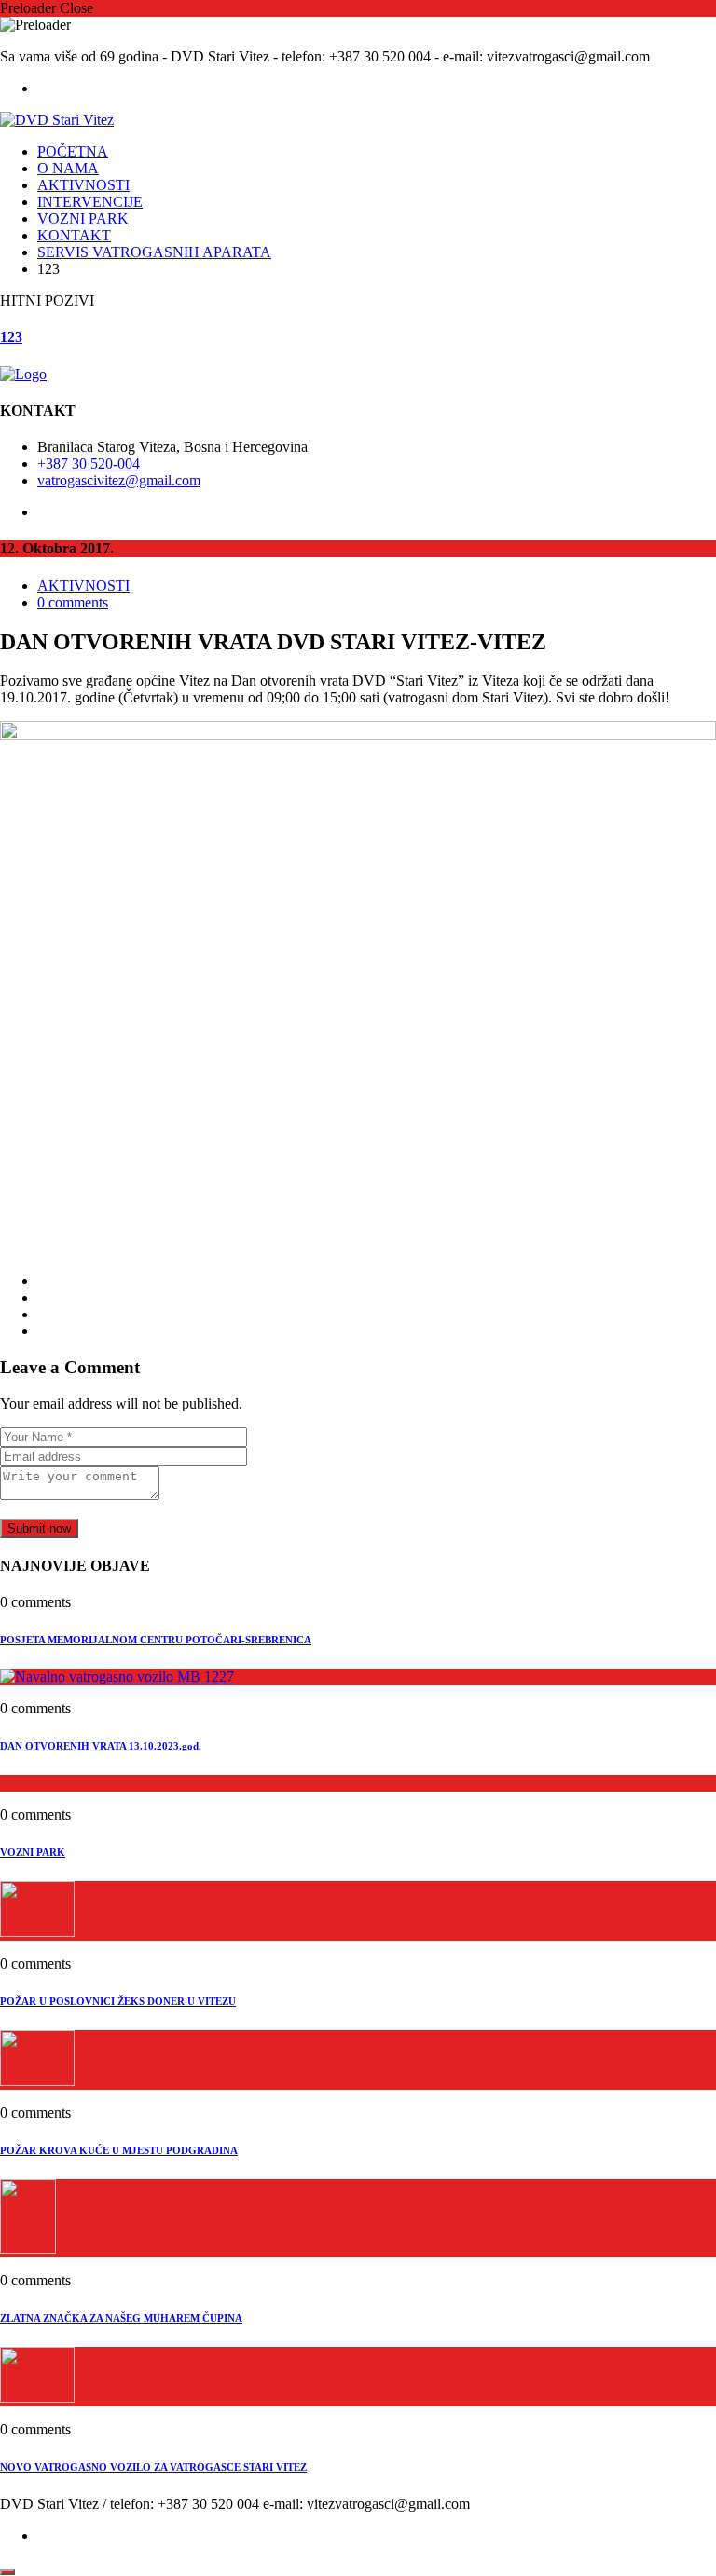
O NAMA (68, 168)
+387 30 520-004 (89, 463)
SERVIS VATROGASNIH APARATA (154, 252)
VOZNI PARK (83, 218)
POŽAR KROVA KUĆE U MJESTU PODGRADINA (119, 2150)
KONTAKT (74, 235)
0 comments (73, 602)
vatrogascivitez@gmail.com (119, 480)
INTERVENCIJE (90, 202)
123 (11, 337)
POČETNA (73, 151)
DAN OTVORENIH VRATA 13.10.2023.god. (101, 1746)
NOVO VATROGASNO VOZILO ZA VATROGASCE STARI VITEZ (153, 2467)
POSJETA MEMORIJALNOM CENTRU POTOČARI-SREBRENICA (156, 1640)
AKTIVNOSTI (83, 185)
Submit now (39, 1528)
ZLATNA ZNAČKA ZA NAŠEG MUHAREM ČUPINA (121, 2318)
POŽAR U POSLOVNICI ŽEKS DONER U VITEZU (118, 2001)
